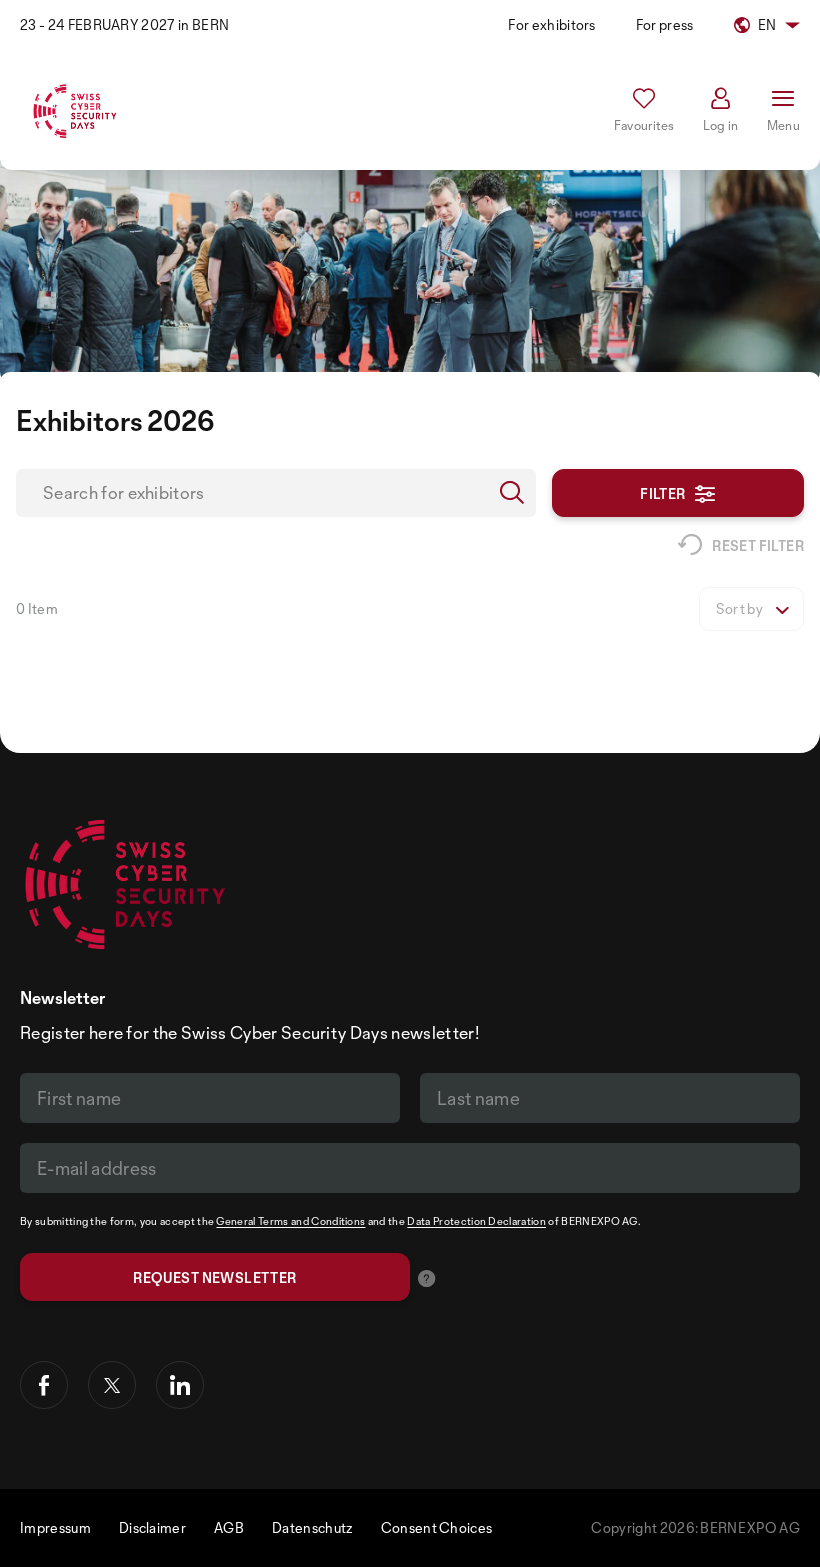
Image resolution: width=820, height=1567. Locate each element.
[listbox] (751, 609)
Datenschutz (312, 1527)
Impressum (55, 1527)
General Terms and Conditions (290, 1221)
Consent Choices (437, 1527)
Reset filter (758, 545)
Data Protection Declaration (476, 1221)
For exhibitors (551, 24)
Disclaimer (152, 1527)
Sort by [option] (739, 609)
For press (665, 24)
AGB (229, 1527)
